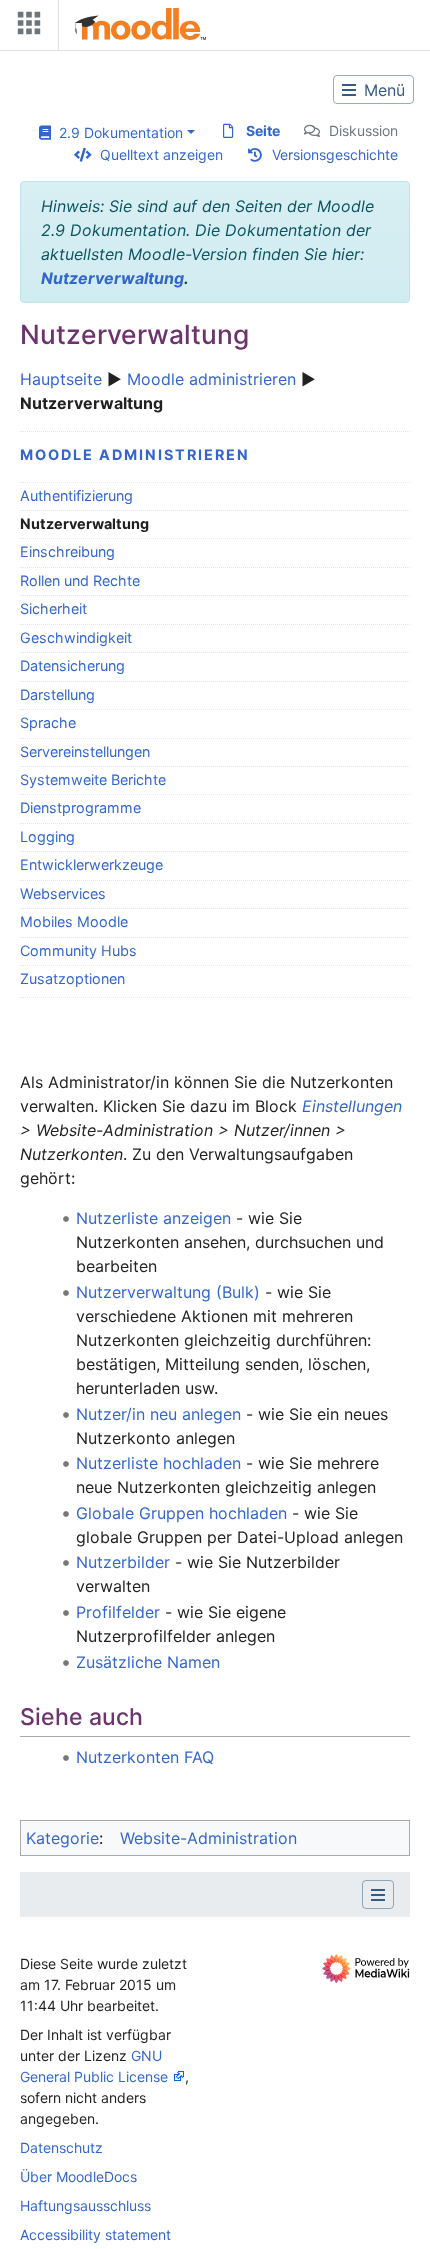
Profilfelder (118, 1612)
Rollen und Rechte (80, 580)
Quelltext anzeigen (161, 154)
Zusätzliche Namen (148, 1662)
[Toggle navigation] (25, 27)
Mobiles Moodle (74, 921)
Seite (263, 130)
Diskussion (363, 130)
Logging (47, 836)
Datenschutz (61, 2147)
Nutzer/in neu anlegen (158, 1414)
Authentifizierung (76, 495)
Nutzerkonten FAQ (145, 1757)
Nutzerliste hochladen (158, 1463)
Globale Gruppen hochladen (181, 1513)
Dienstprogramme (80, 807)
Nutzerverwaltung (112, 278)
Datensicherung (72, 665)
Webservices (63, 893)
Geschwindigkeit (76, 637)
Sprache (48, 722)
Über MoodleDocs (78, 2176)
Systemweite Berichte (93, 779)
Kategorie (62, 1838)
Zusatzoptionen (72, 978)
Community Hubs (78, 950)
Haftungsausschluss (85, 2205)
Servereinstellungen (85, 751)
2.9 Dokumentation (117, 132)
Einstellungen (352, 1106)
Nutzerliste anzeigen (153, 1218)
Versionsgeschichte (335, 154)
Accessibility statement (95, 2234)
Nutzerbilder (123, 1562)
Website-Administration (208, 1838)
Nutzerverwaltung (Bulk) (168, 1292)
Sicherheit (53, 608)
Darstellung (57, 694)
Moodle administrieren (211, 379)
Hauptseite (61, 379)
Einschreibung (67, 551)
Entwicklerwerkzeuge (91, 864)
